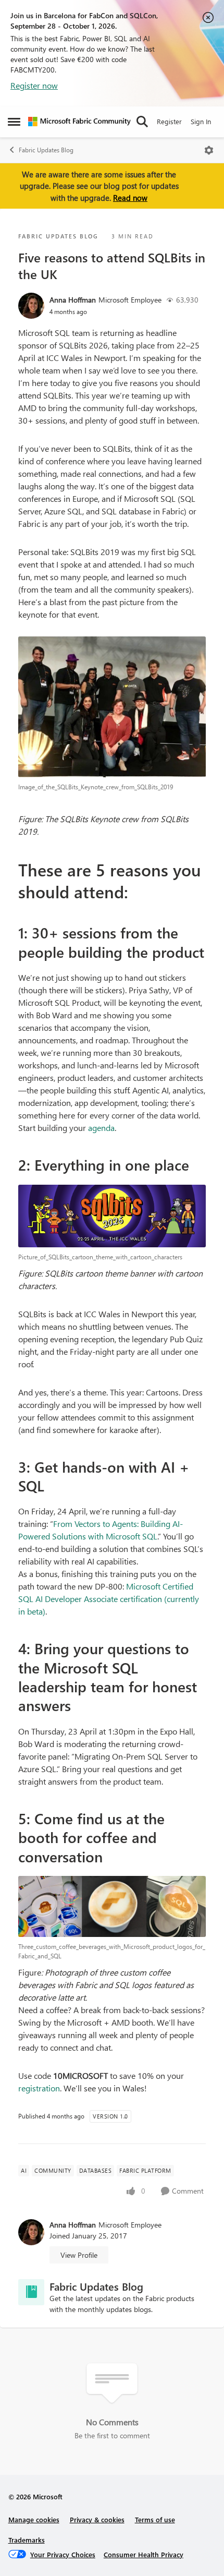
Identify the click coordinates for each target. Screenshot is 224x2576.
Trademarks (27, 2540)
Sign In (201, 121)
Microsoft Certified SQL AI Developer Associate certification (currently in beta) (109, 1599)
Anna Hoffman (73, 300)
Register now (34, 85)
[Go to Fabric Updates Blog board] (31, 2292)
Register (169, 121)
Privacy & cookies (97, 2519)
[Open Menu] (209, 150)
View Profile (79, 2255)
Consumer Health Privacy (144, 2554)
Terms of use (155, 2519)
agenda (101, 1128)
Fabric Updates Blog (46, 150)
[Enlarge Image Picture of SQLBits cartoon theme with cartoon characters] (112, 1216)
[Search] (142, 122)
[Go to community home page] (79, 122)
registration (39, 2088)
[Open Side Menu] (14, 122)
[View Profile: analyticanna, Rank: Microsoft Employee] (31, 306)
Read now (130, 198)
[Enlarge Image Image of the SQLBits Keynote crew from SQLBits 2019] (112, 707)
